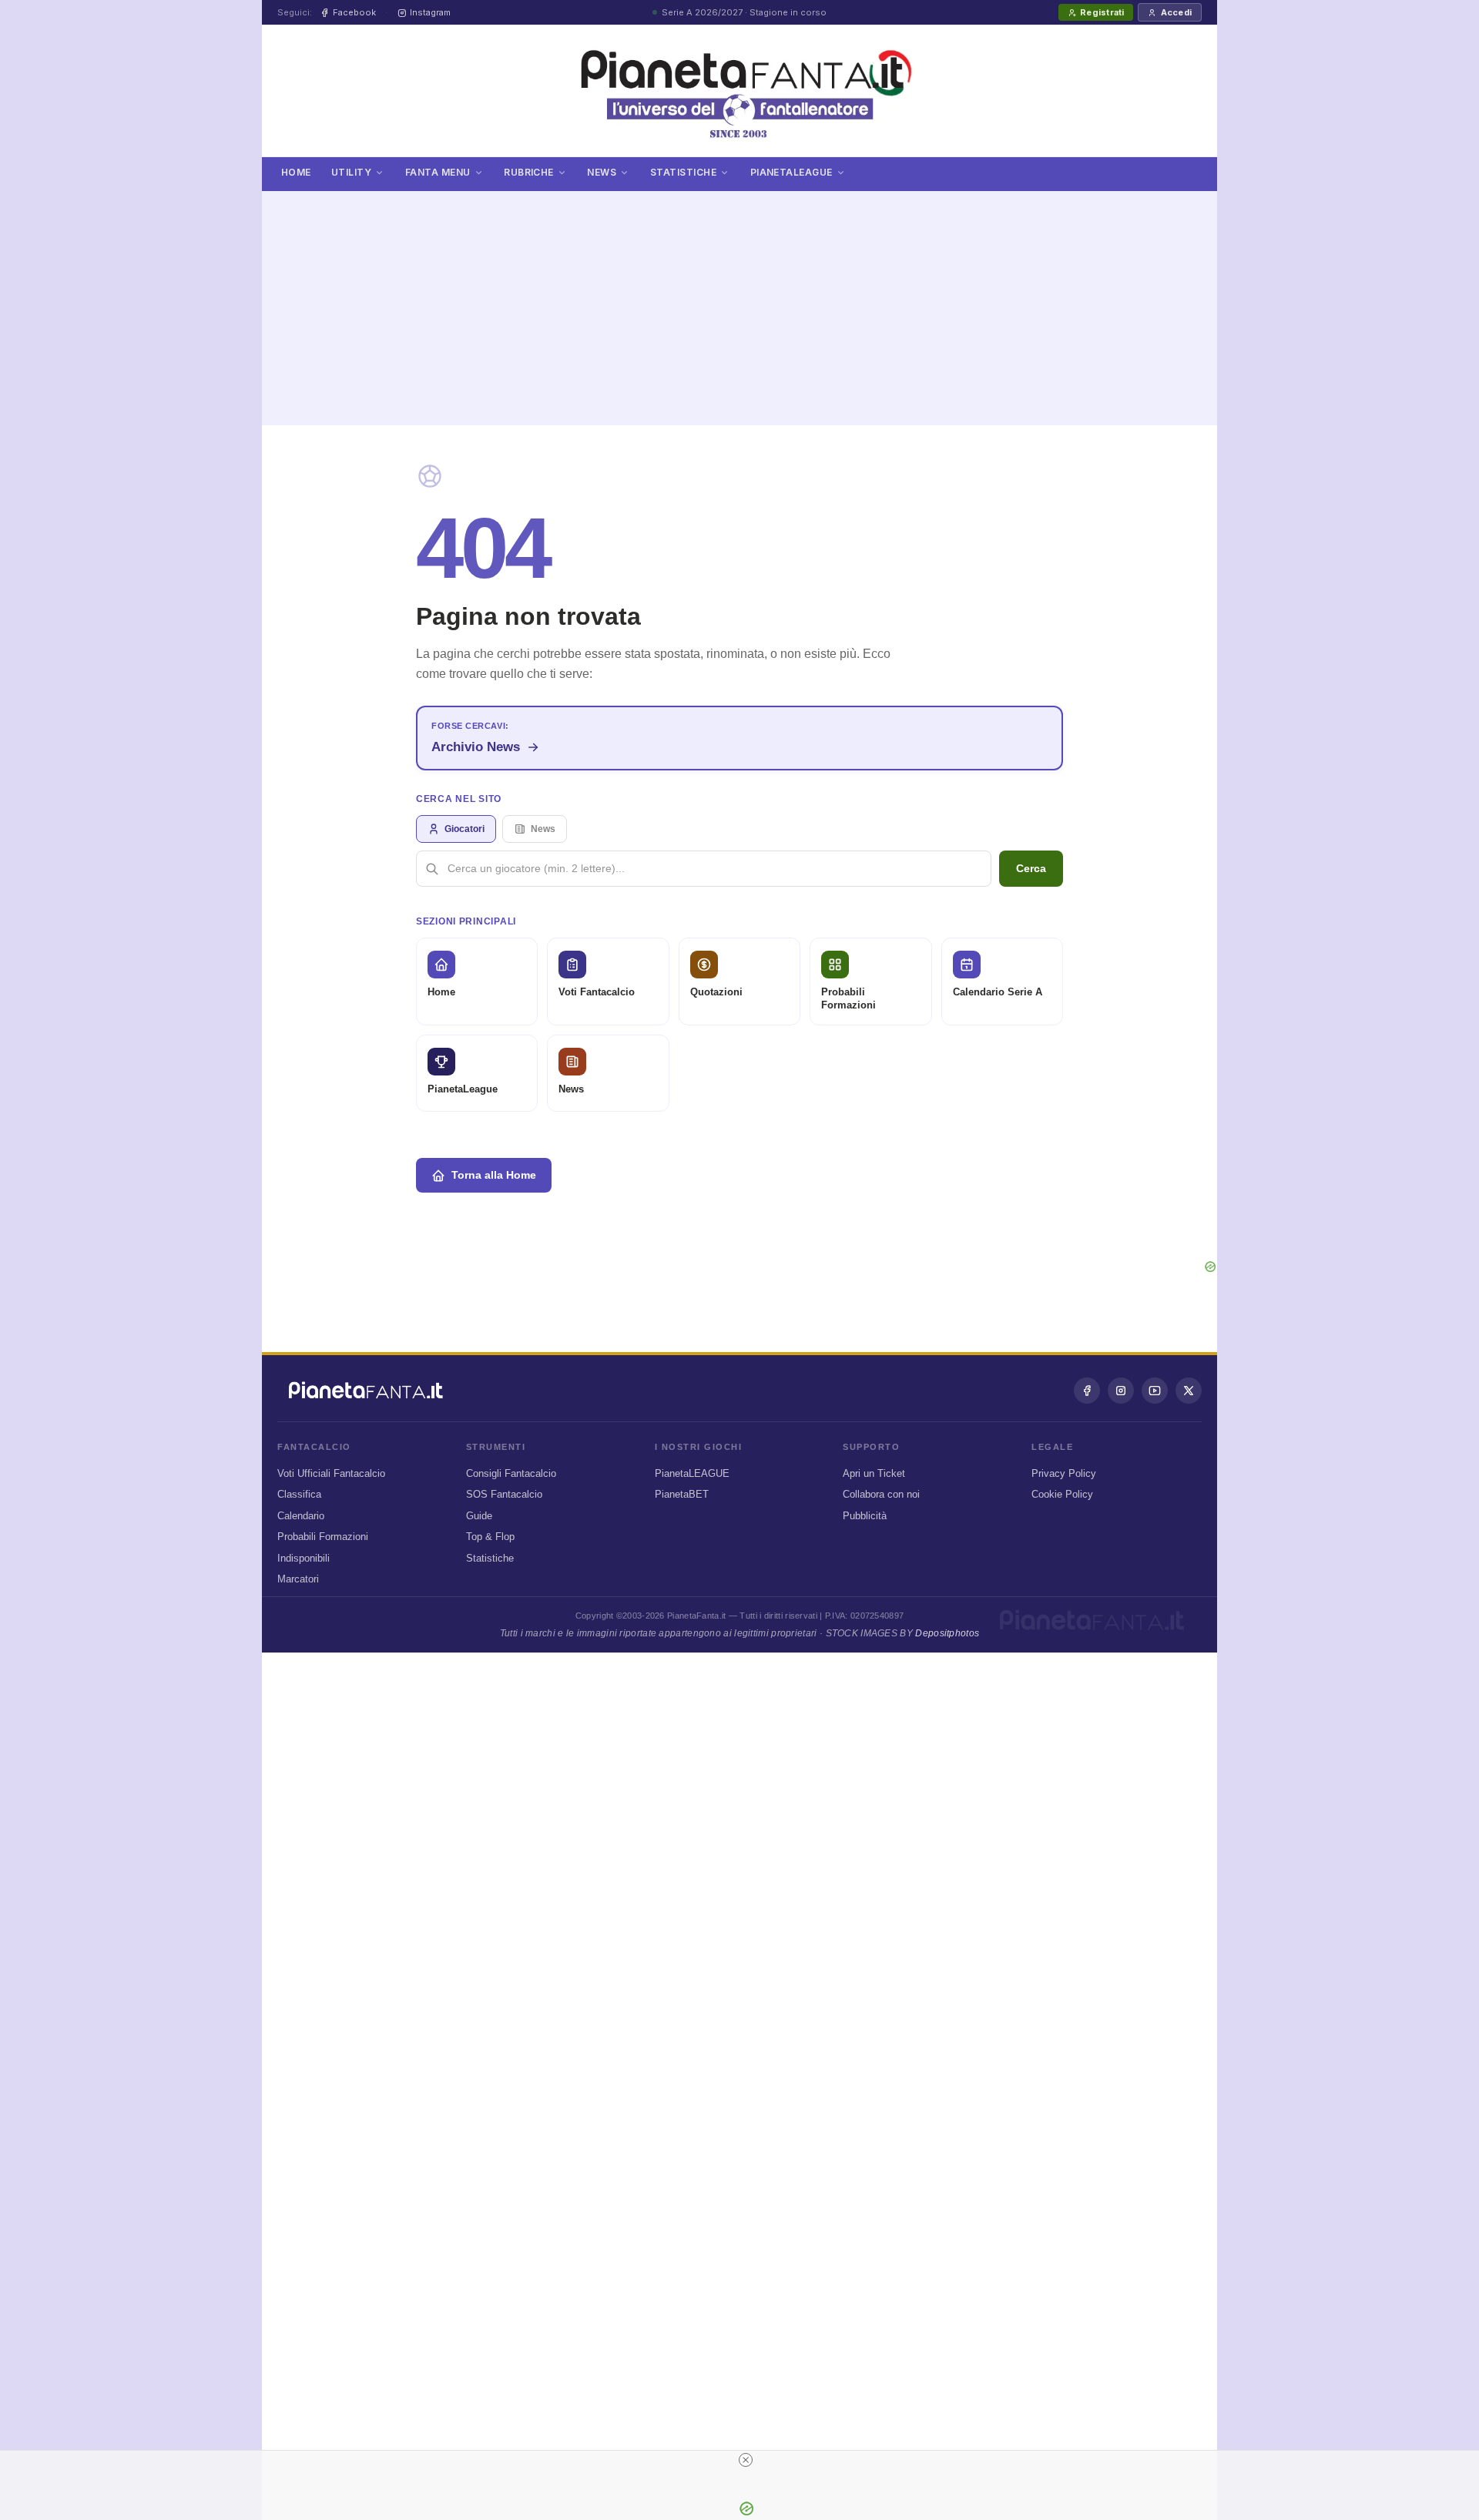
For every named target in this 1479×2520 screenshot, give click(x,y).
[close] (746, 2460)
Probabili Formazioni (323, 1537)
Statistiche (683, 172)
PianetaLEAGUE (692, 1473)
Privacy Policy (1064, 1473)
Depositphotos (947, 1633)
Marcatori (298, 1579)
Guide (479, 1516)
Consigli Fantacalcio (511, 1473)
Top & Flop (490, 1537)
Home (296, 172)
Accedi (1176, 12)
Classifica (299, 1494)
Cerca (1031, 868)
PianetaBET (682, 1494)
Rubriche (529, 172)
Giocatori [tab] (464, 829)
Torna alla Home (494, 1175)
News (602, 172)
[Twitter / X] (1189, 1391)
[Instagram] (1121, 1391)
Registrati (1102, 12)
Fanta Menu (438, 172)
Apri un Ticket (874, 1473)
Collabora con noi (881, 1494)
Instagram (430, 12)
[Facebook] (1087, 1391)
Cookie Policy (1062, 1494)
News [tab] (543, 829)
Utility (351, 172)
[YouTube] (1155, 1391)
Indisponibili (304, 1558)
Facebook (354, 12)
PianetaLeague (791, 172)
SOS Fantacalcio (504, 1494)
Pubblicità (865, 1516)
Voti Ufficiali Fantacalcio (331, 1473)
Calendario (301, 1516)
